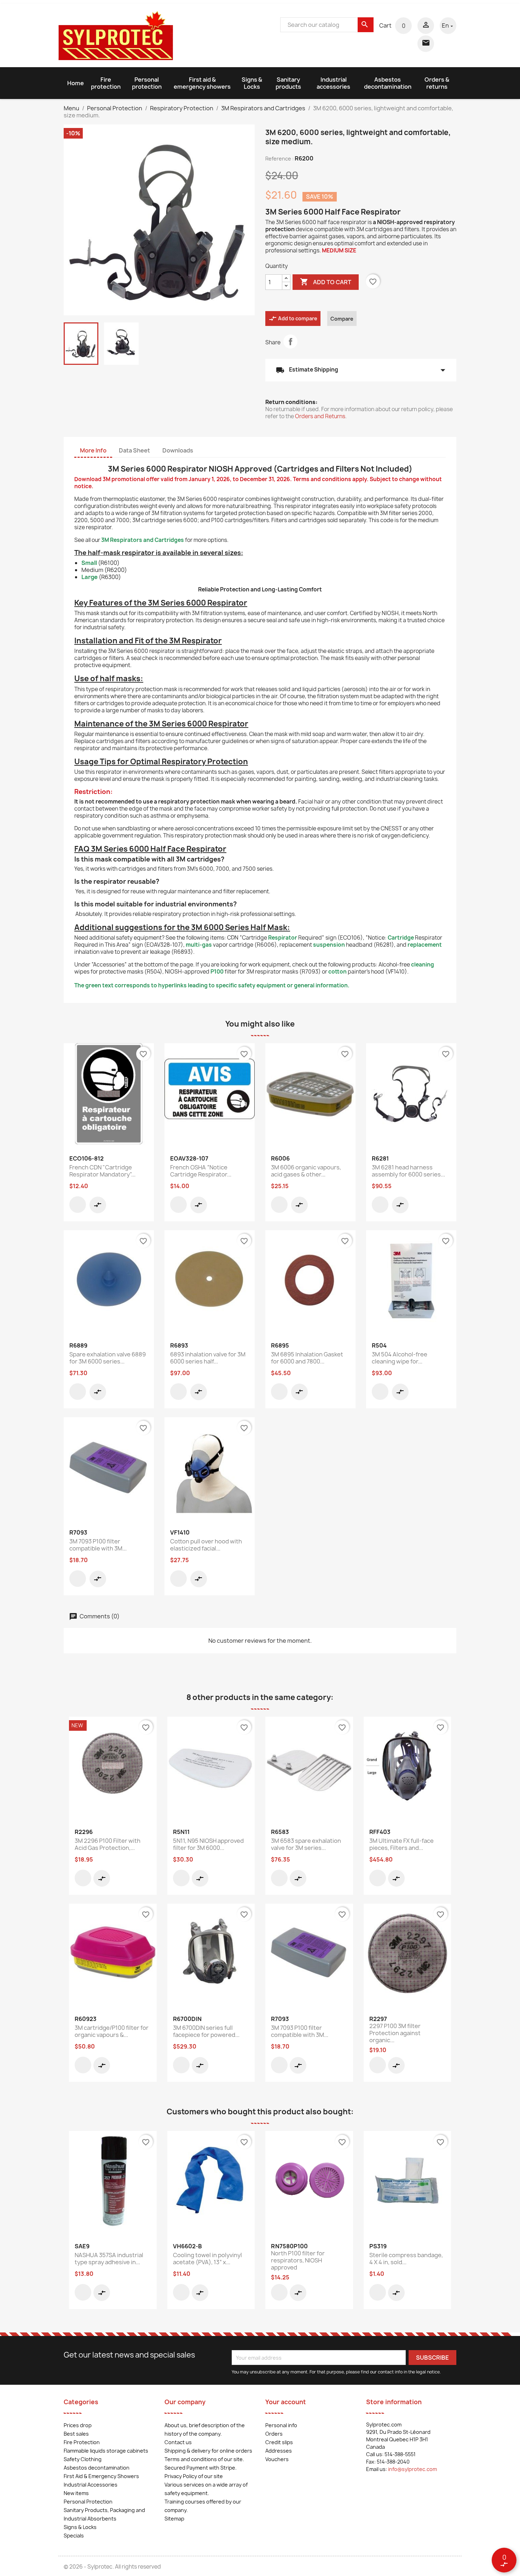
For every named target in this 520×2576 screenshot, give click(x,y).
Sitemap (174, 2519)
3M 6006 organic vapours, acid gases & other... (306, 1171)
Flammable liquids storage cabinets (106, 2451)
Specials (74, 2536)
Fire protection (106, 83)
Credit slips (279, 2442)
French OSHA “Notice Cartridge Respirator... (201, 1171)
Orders (274, 2434)
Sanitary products (288, 83)
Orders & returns (437, 83)
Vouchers (277, 2459)
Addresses (279, 2451)
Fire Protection (82, 2442)
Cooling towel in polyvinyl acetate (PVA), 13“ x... (207, 2259)
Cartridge (401, 938)
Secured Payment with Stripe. (201, 2468)
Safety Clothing (83, 2459)
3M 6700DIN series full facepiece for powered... (206, 2031)
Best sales (76, 2434)
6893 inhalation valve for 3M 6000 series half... (208, 1358)
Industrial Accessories (91, 2485)
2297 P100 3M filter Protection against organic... (395, 2033)
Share (290, 341)
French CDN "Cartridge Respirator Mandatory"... (102, 1171)
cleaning (423, 965)
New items (76, 2493)
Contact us (178, 2442)
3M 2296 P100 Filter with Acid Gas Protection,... (108, 1844)
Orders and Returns (320, 416)
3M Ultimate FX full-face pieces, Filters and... (401, 1844)
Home (76, 83)
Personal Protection (88, 2502)
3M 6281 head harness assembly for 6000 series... (408, 1171)
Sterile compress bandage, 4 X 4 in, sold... (406, 2259)
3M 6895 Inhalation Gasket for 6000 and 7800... (307, 1358)
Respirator (283, 938)
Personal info (281, 2425)
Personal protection (147, 83)
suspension (329, 945)
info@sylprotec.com (412, 2469)
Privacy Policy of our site (194, 2476)
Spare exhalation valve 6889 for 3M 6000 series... (108, 1358)
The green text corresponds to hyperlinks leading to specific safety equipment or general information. (212, 985)
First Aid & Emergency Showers (101, 2476)
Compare (342, 319)
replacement (425, 945)
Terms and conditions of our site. (204, 2459)
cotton (337, 972)
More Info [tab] (93, 450)
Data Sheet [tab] (134, 450)
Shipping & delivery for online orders (208, 2451)
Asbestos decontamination (388, 83)
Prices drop (78, 2425)
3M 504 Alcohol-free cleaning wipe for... (400, 1358)
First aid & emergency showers (202, 83)
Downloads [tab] (178, 450)
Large (89, 577)
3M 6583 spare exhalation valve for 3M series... (306, 1844)
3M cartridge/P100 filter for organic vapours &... (112, 2031)
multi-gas (199, 945)
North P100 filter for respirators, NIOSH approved (298, 2260)
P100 (217, 972)
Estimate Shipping (361, 370)
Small (89, 563)
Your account (286, 2402)
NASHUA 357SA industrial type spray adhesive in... (109, 2259)
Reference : (279, 159)
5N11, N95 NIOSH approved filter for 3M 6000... (208, 1844)
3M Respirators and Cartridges (143, 540)
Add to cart (326, 282)
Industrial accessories (333, 83)
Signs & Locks (252, 83)
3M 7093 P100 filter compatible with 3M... (98, 1545)
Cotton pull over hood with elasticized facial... (206, 1545)
